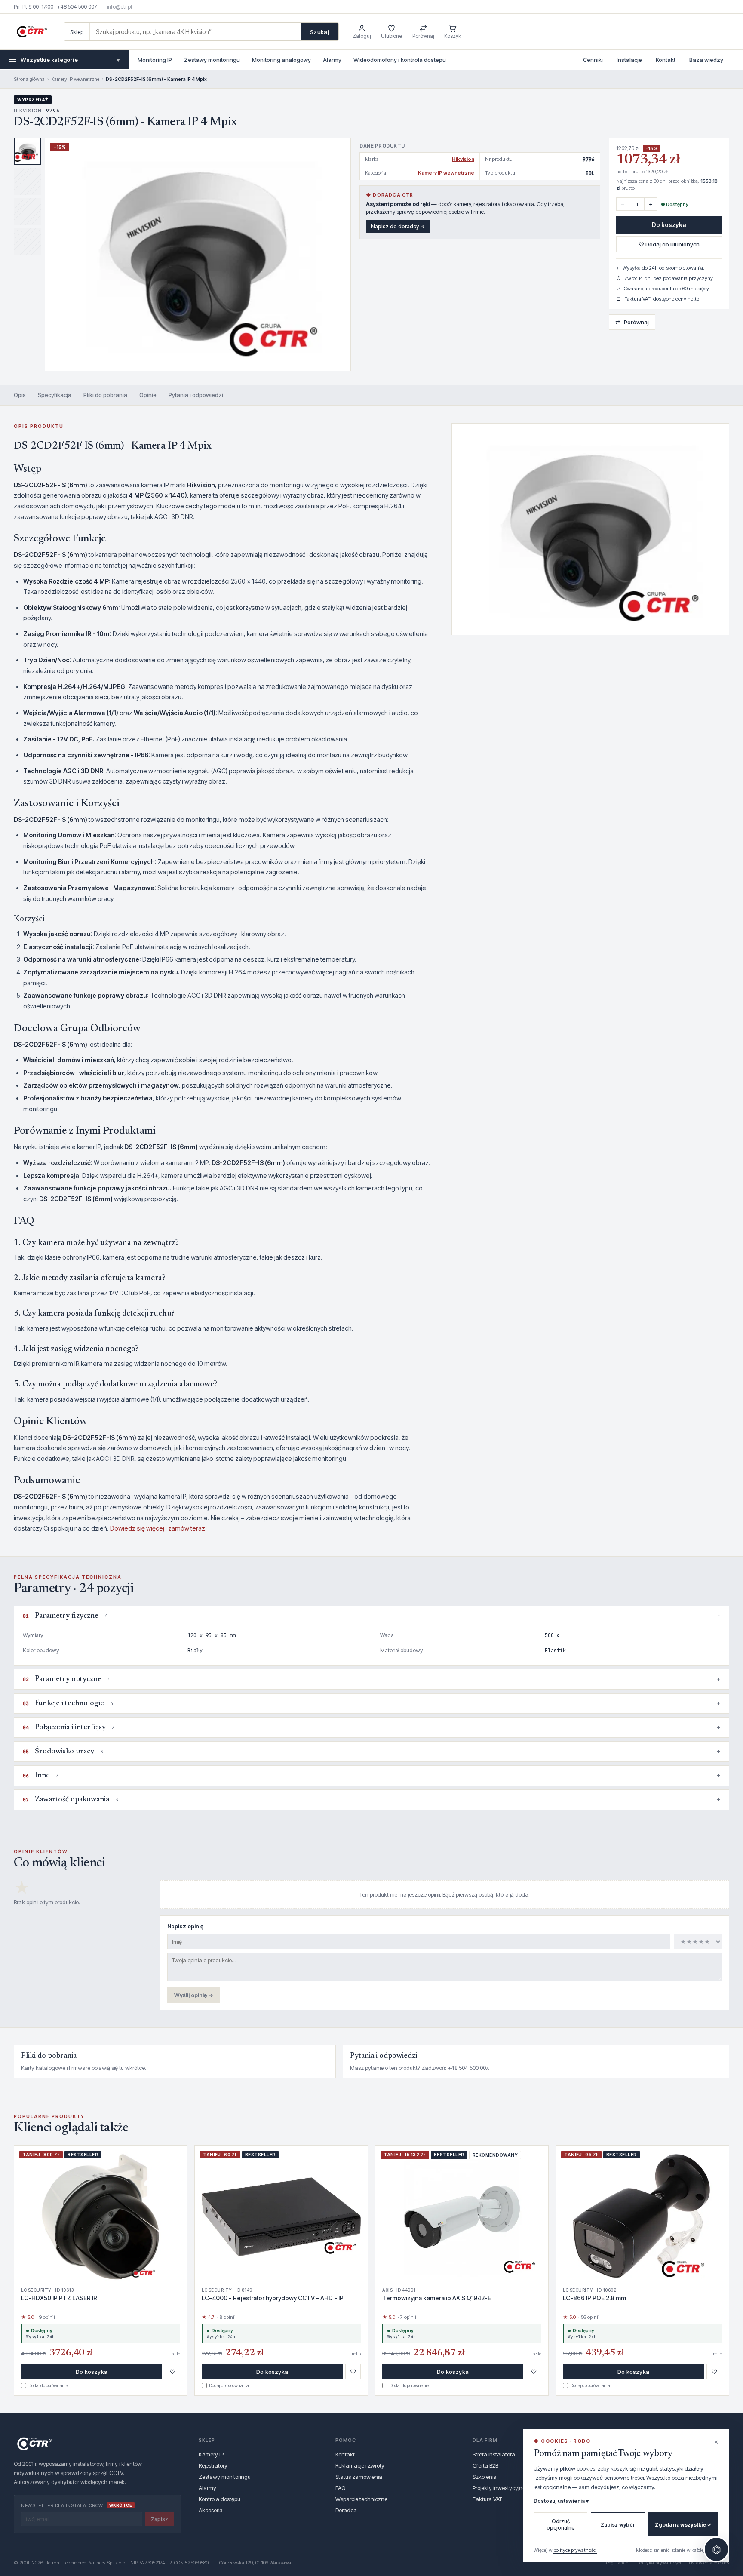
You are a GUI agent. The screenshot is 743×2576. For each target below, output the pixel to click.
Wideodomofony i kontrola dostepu (400, 60)
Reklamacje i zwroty (360, 2465)
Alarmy (332, 60)
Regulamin (617, 2563)
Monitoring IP (155, 60)
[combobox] (195, 32)
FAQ (340, 2488)
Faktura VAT (487, 2499)
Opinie (148, 395)
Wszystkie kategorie (70, 60)
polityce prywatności (575, 2550)
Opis (20, 395)
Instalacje (629, 60)
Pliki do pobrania (105, 395)
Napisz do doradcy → (398, 226)
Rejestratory (213, 2465)
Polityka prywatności (659, 2563)
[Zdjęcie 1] (28, 151)
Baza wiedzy (706, 60)
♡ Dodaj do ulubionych (669, 244)
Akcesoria (211, 2510)
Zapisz (160, 2519)
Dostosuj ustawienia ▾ (561, 2501)
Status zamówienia (359, 2477)
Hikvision (463, 159)
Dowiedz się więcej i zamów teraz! (158, 1528)
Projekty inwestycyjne (499, 2488)
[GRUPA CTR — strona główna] (32, 32)
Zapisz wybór (618, 2525)
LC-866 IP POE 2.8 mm (594, 2298)
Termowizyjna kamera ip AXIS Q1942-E (437, 2298)
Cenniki (593, 60)
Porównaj (632, 322)
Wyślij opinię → (194, 1995)
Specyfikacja (55, 395)
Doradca (346, 2510)
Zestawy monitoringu (212, 60)
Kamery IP (211, 2454)
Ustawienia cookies (709, 2563)
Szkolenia (485, 2477)
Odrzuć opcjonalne (561, 2524)
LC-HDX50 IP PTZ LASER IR (59, 2298)
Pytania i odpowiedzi (196, 395)
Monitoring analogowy (281, 60)
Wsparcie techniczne (361, 2499)
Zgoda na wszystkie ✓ (683, 2525)
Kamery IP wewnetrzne (75, 79)
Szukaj (319, 32)
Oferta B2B (485, 2465)
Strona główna (29, 79)
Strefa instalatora (494, 2454)
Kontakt (666, 60)
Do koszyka (669, 225)
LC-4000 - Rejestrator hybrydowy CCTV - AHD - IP (273, 2298)
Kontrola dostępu (220, 2499)
